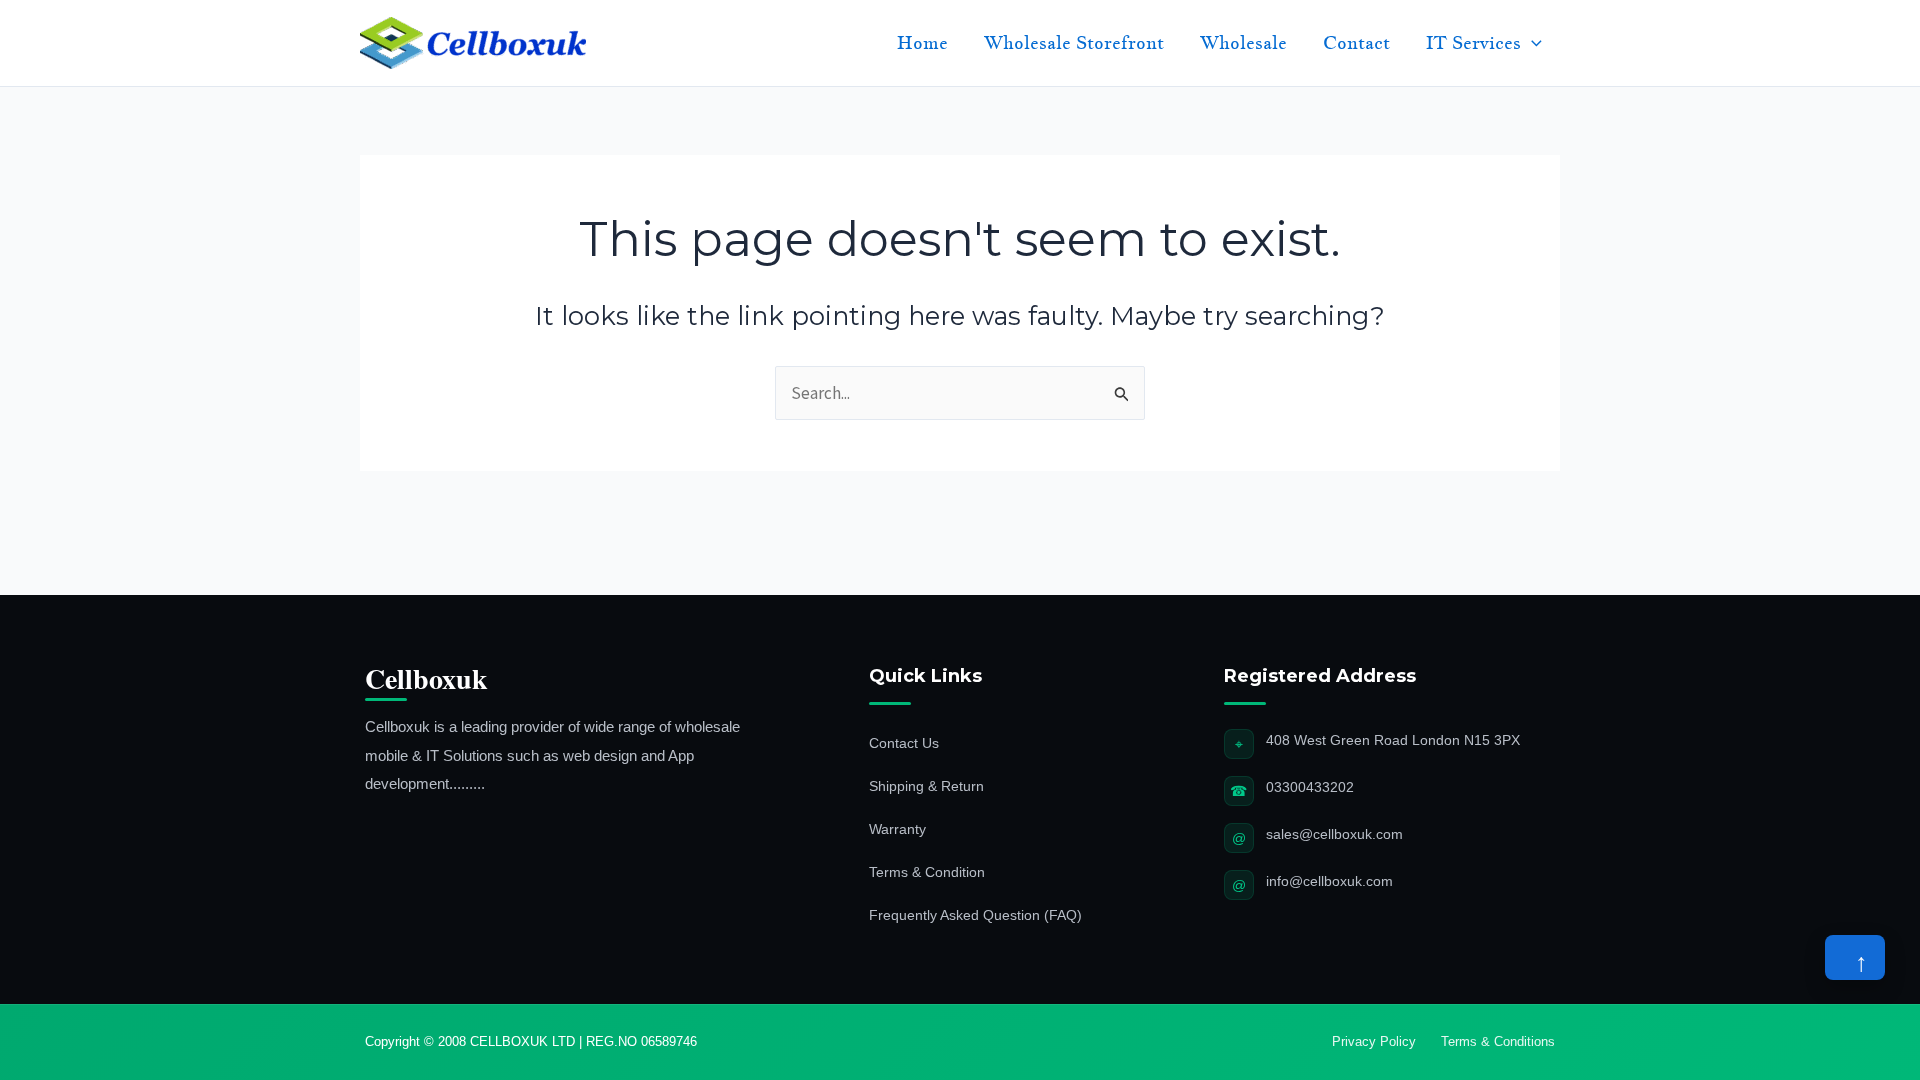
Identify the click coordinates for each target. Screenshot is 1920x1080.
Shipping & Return (926, 786)
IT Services (1473, 42)
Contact (1356, 42)
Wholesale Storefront (1074, 42)
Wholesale (1243, 42)
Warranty (897, 829)
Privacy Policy (1374, 1041)
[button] (1531, 43)
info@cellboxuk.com (1329, 881)
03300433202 (1310, 787)
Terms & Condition (927, 872)
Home (922, 42)
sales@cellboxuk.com (1334, 834)
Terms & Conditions (1498, 1041)
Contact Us (904, 743)
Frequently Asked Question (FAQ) (975, 915)
